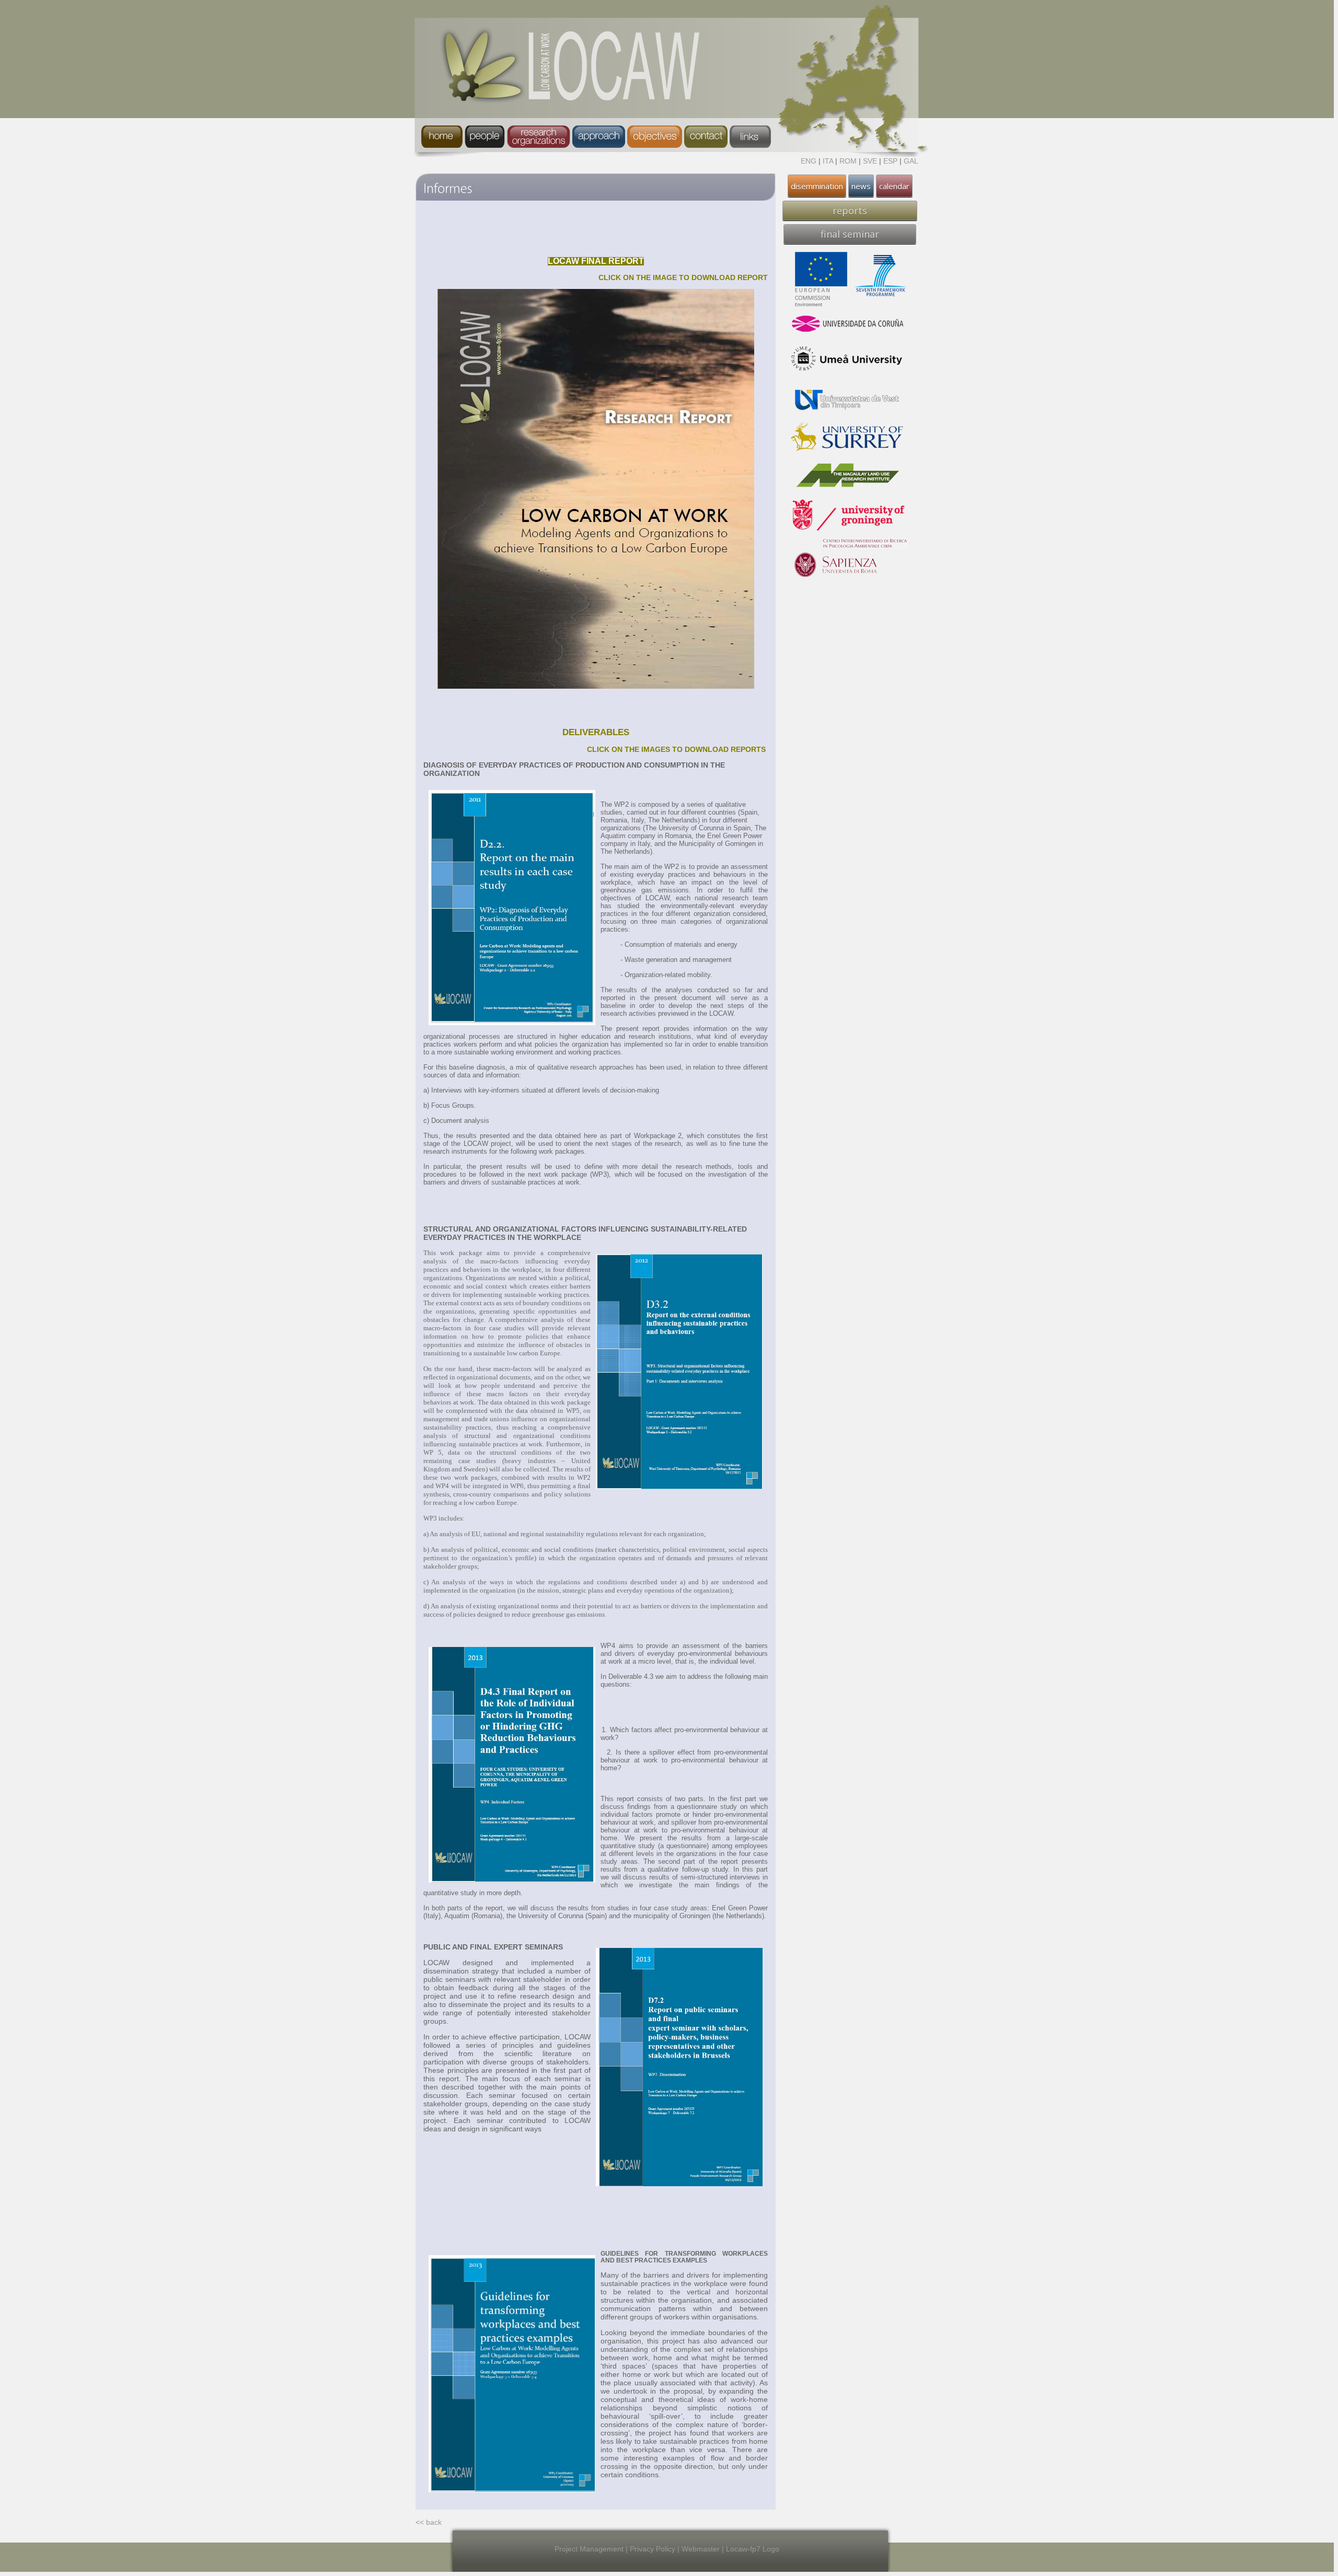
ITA (828, 161)
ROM (848, 161)
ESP (890, 161)
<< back (429, 2522)
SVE (870, 161)
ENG (809, 161)
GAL (911, 161)
